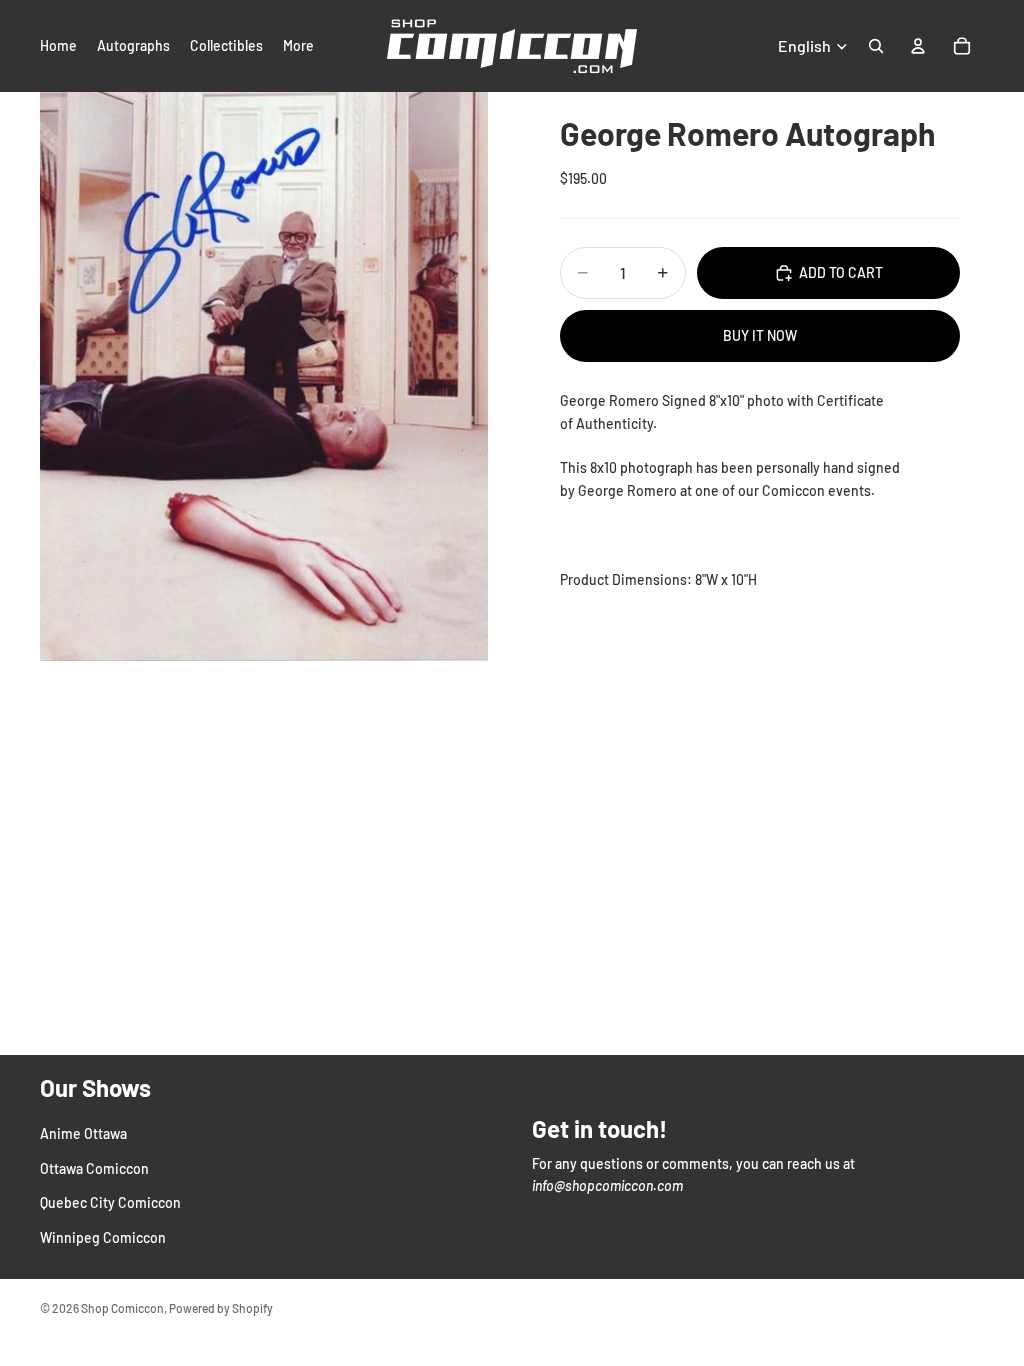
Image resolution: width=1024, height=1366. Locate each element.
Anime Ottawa (83, 1133)
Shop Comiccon (122, 1308)
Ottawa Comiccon (94, 1168)
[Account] (918, 46)
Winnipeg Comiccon (103, 1236)
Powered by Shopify (221, 1308)
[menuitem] (298, 46)
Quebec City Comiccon (110, 1202)
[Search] (876, 46)
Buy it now (760, 335)
